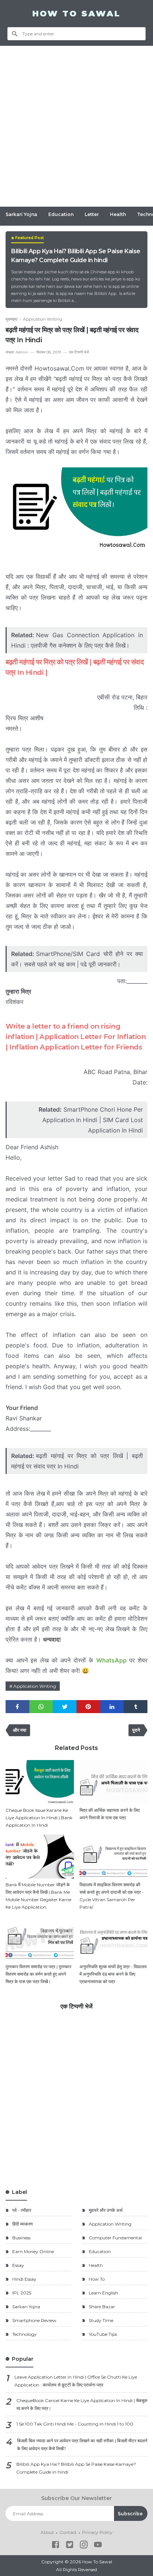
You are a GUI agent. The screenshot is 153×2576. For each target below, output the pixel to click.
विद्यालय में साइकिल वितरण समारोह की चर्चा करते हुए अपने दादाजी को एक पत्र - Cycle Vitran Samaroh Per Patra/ (112, 1896)
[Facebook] (56, 2546)
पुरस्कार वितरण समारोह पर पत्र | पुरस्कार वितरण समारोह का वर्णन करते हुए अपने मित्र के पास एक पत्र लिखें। (38, 1974)
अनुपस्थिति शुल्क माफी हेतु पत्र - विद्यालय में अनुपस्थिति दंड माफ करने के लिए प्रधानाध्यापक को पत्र (113, 1974)
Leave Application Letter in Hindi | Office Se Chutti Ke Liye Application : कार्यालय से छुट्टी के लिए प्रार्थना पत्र (76, 2381)
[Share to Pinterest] (88, 1707)
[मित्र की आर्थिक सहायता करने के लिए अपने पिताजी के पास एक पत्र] (114, 1782)
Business (21, 2238)
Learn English (103, 2293)
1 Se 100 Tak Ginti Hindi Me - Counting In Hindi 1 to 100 (75, 2424)
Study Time (100, 2320)
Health (118, 214)
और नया (20, 1730)
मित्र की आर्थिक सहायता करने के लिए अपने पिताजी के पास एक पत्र (110, 1814)
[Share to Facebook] (17, 1707)
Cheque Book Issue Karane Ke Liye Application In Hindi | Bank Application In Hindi (39, 1818)
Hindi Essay (24, 2279)
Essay (18, 2265)
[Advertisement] (76, 126)
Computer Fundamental (115, 2238)
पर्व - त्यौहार (21, 2210)
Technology (24, 2334)
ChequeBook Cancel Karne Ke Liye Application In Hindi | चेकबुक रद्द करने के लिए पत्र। (82, 2404)
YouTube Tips (102, 2334)
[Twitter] (70, 2546)
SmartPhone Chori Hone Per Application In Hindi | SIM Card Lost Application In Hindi (93, 1120)
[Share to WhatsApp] (41, 1707)
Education (61, 214)
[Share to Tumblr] (136, 1707)
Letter (92, 214)
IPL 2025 (21, 2293)
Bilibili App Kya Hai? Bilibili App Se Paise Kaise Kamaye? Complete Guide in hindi (76, 256)
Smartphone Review (34, 2320)
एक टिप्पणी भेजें (79, 352)
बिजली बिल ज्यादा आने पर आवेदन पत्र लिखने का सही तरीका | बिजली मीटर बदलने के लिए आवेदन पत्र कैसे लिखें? (82, 2445)
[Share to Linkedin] (112, 1707)
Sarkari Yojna (21, 214)
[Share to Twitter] (65, 1707)
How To (96, 2279)
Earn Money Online (32, 2251)
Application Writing (35, 1686)
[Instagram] (84, 2546)
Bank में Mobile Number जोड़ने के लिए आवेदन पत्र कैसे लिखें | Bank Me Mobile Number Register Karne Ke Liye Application (38, 1896)
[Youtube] (98, 2546)
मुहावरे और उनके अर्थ (105, 2210)
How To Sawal (76, 14)
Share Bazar (101, 2307)
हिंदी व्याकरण (22, 2224)
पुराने (136, 1730)
